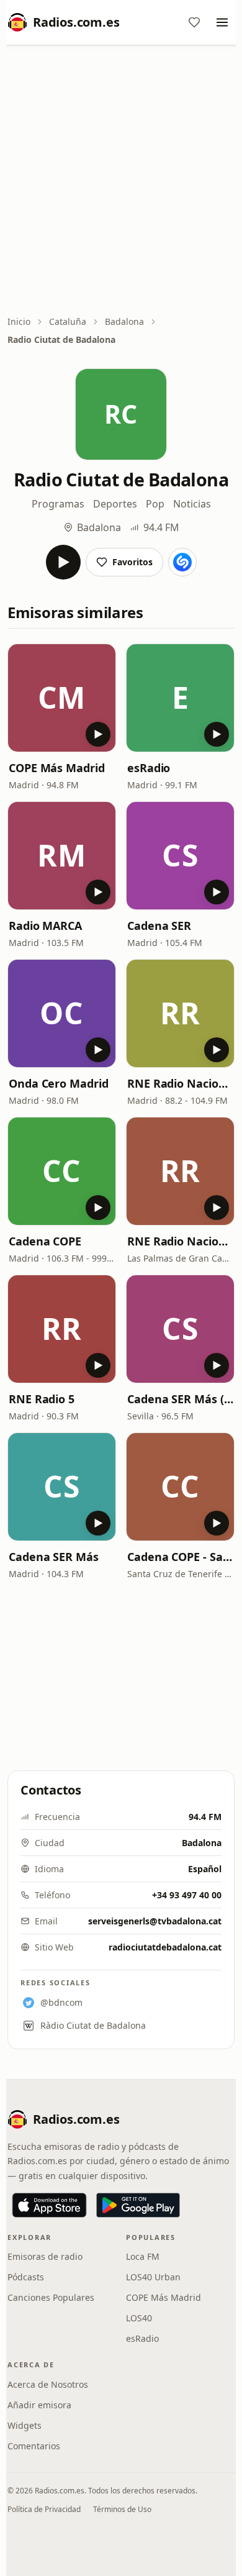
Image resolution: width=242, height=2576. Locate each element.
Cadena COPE (45, 1241)
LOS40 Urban (153, 2277)
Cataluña (68, 321)
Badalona (124, 321)
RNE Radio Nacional (180, 1083)
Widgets (25, 2425)
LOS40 (139, 2318)
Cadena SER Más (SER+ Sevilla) (180, 1399)
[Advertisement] (121, 181)
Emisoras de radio (45, 2256)
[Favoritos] (194, 22)
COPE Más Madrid (57, 768)
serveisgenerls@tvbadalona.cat (155, 1921)
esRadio (149, 768)
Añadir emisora (39, 2405)
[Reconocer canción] (182, 562)
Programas (58, 504)
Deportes (115, 504)
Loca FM (143, 2256)
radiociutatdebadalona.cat (165, 1947)
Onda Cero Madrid (59, 1083)
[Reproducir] (63, 562)
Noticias (192, 504)
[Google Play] (138, 2205)
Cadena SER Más (54, 1557)
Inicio (19, 321)
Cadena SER (159, 926)
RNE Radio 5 (42, 1399)
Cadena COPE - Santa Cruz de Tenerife (180, 1557)
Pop (155, 504)
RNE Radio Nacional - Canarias (180, 1241)
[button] (62, 698)
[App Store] (49, 2205)
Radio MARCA (45, 926)
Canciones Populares (51, 2297)
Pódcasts (26, 2277)
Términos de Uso (122, 2509)
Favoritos (132, 562)
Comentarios (34, 2446)
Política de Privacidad (44, 2509)
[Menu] (222, 22)
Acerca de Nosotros (48, 2384)
